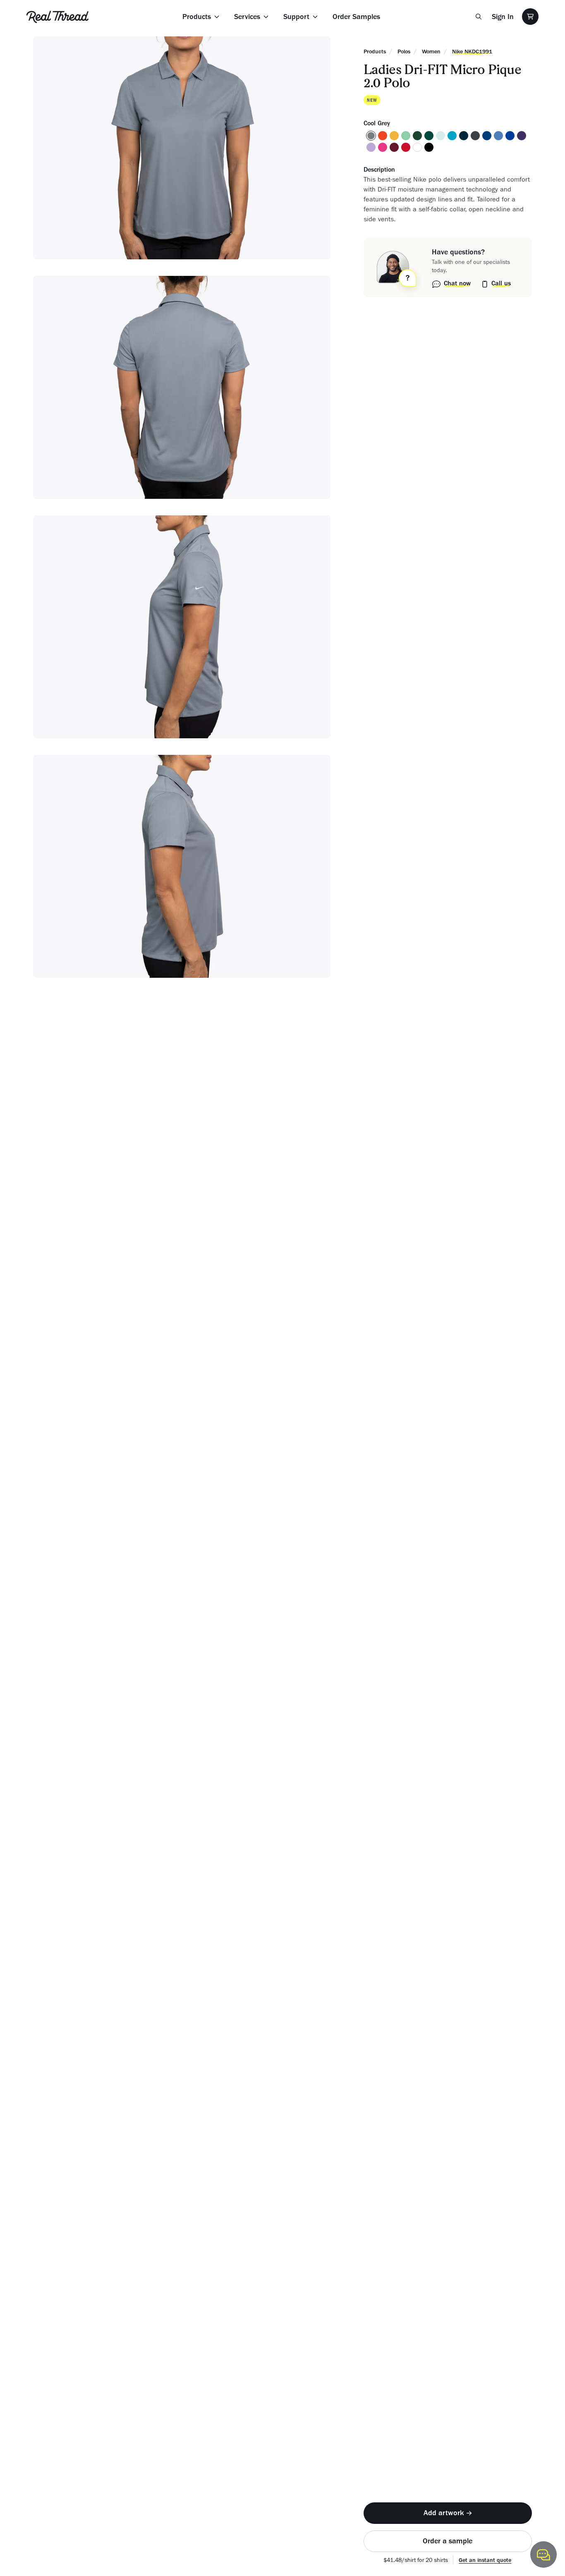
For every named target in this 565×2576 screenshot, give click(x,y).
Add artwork (444, 2513)
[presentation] (448, 2513)
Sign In (503, 17)
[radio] (371, 136)
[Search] (479, 17)
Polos (404, 51)
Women (431, 51)
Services (247, 17)
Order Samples (356, 17)
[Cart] (530, 17)
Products (197, 17)
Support (296, 17)
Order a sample (448, 2541)
